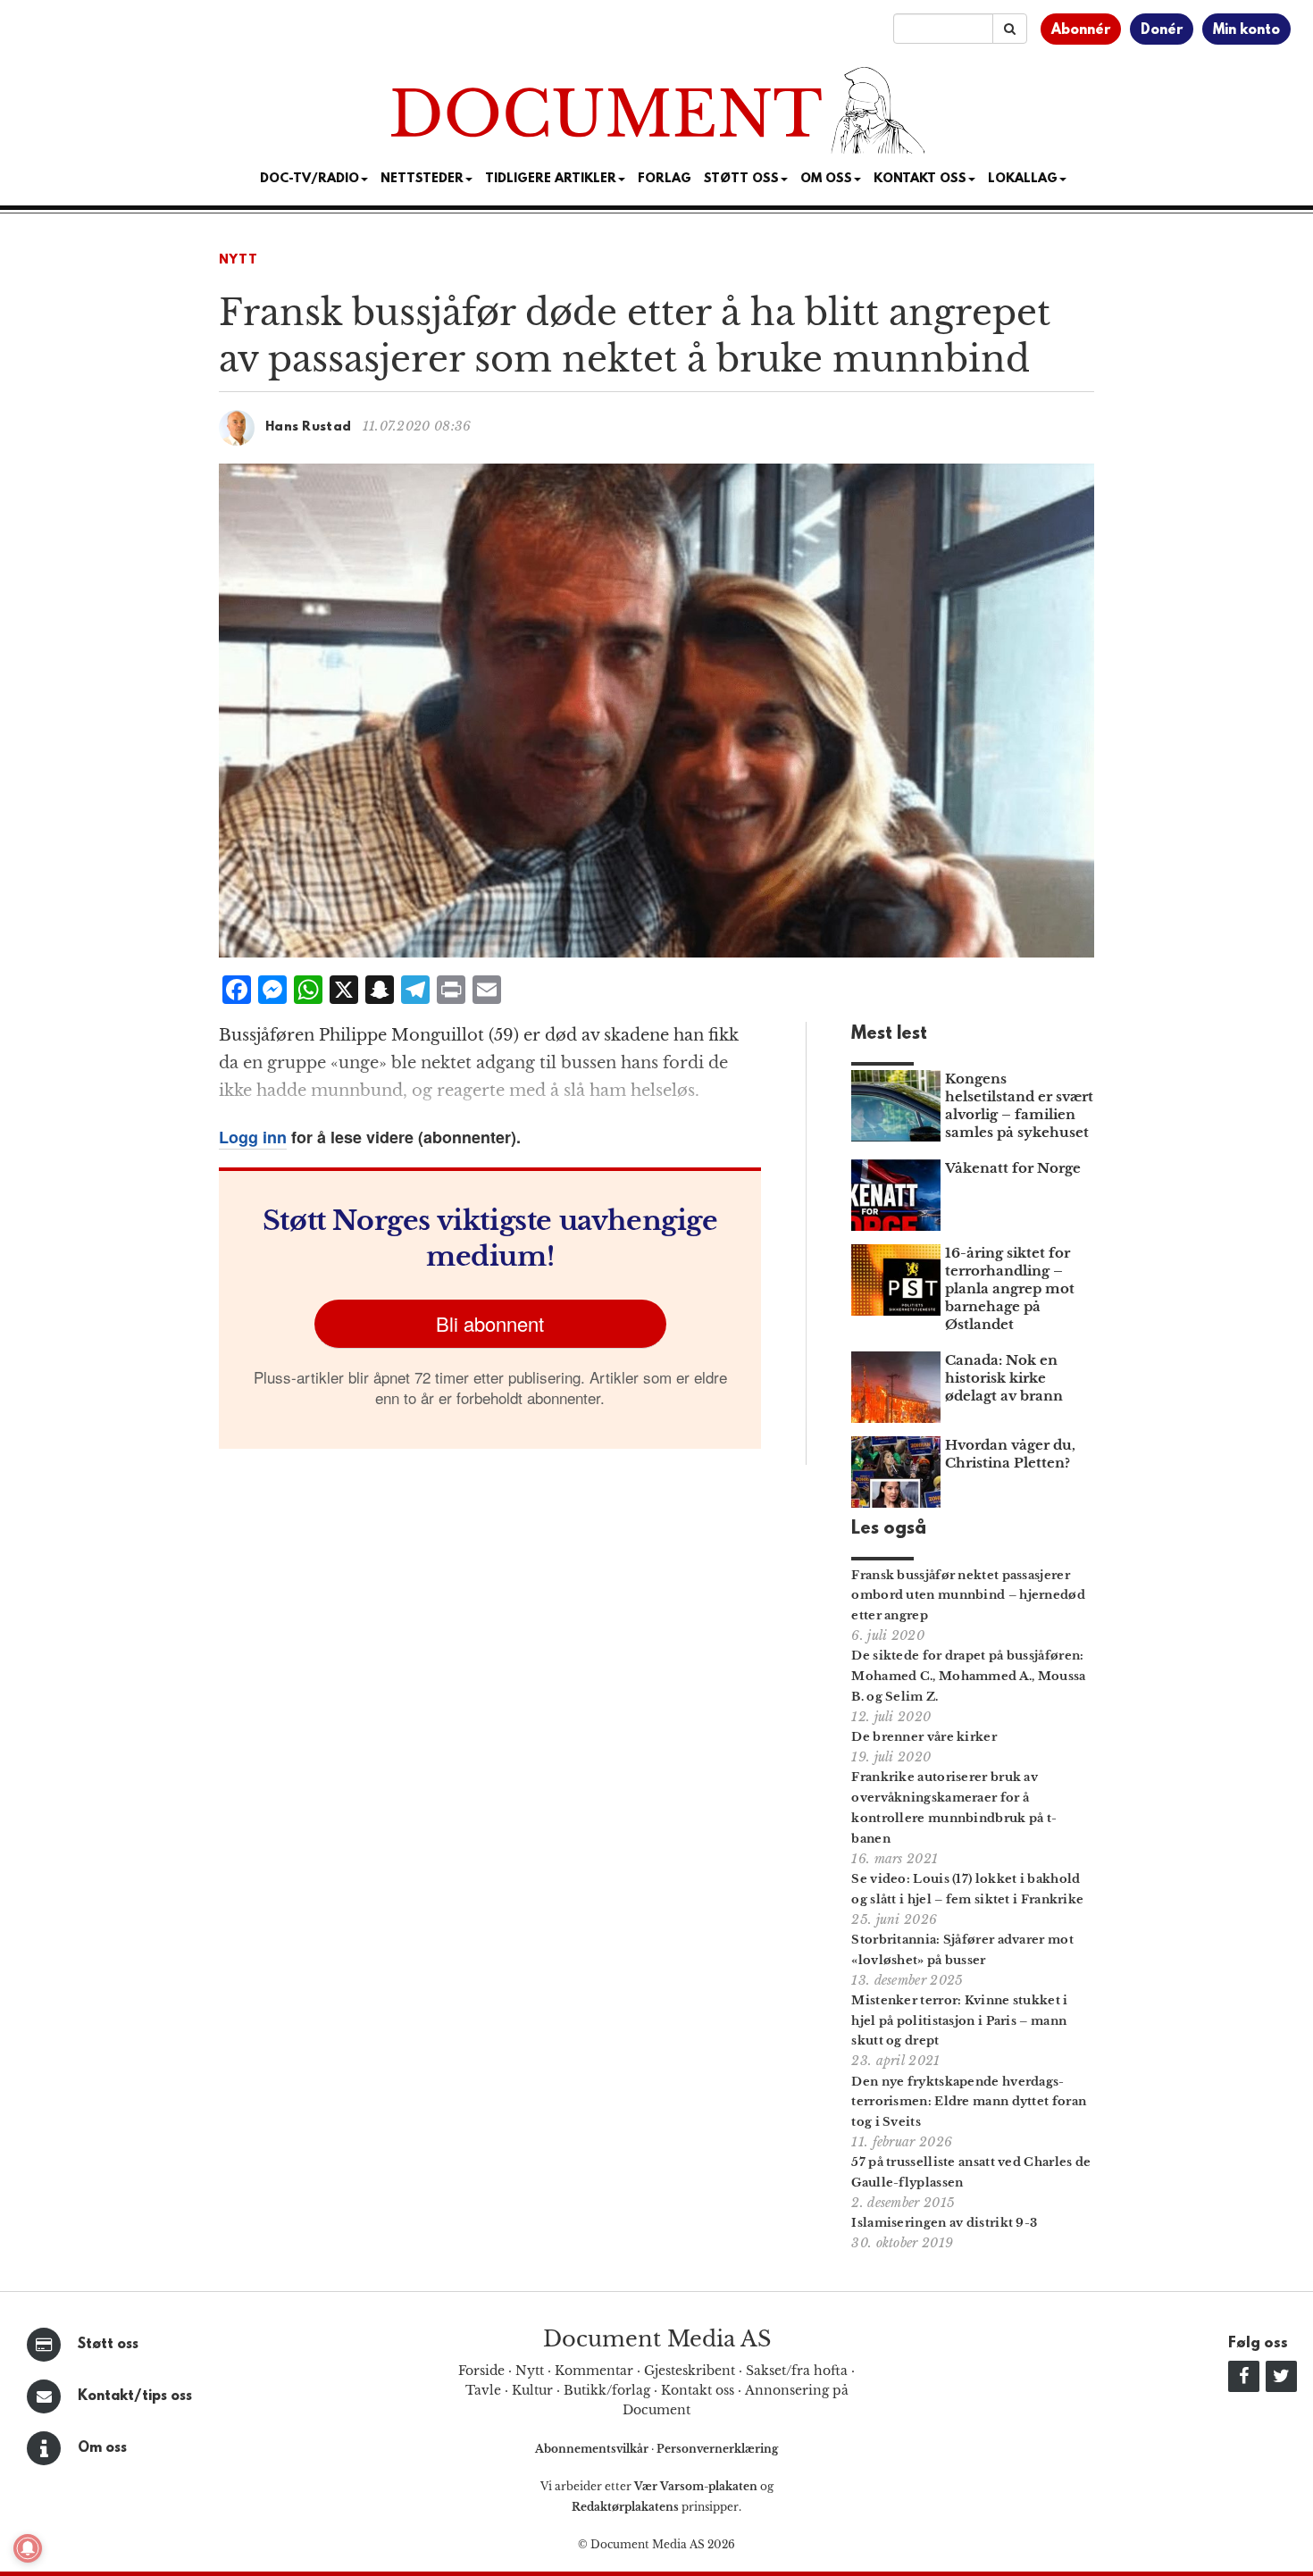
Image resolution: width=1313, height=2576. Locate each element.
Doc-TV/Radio (309, 179)
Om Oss (826, 179)
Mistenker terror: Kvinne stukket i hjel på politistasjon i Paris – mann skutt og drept (959, 2021)
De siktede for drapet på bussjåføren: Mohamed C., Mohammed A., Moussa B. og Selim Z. (968, 1676)
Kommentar (594, 2371)
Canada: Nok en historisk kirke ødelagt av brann (1004, 1378)
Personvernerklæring (717, 2449)
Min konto (1246, 30)
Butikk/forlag (607, 2390)
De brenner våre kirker (924, 1737)
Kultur (532, 2390)
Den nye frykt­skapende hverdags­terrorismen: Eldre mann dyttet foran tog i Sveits (969, 2102)
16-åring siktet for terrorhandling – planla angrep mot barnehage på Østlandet (1010, 1288)
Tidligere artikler (551, 179)
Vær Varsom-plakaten (696, 2486)
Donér (1162, 30)
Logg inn (253, 1137)
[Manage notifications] (28, 2548)
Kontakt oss (920, 179)
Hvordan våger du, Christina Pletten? (1010, 1454)
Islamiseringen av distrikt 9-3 (944, 2223)
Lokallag (1023, 179)
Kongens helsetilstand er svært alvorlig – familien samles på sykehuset (1019, 1105)
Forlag (665, 179)
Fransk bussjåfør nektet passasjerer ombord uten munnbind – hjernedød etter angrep (968, 1596)
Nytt (238, 260)
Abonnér (1081, 30)
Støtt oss (108, 2345)
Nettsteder (422, 179)
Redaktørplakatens (625, 2507)
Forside (481, 2371)
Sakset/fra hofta (797, 2371)
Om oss (102, 2448)
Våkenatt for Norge (1013, 1168)
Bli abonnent (490, 1323)
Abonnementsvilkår (593, 2449)
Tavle (483, 2390)
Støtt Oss (741, 179)
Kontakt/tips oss (135, 2396)
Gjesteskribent (690, 2371)
